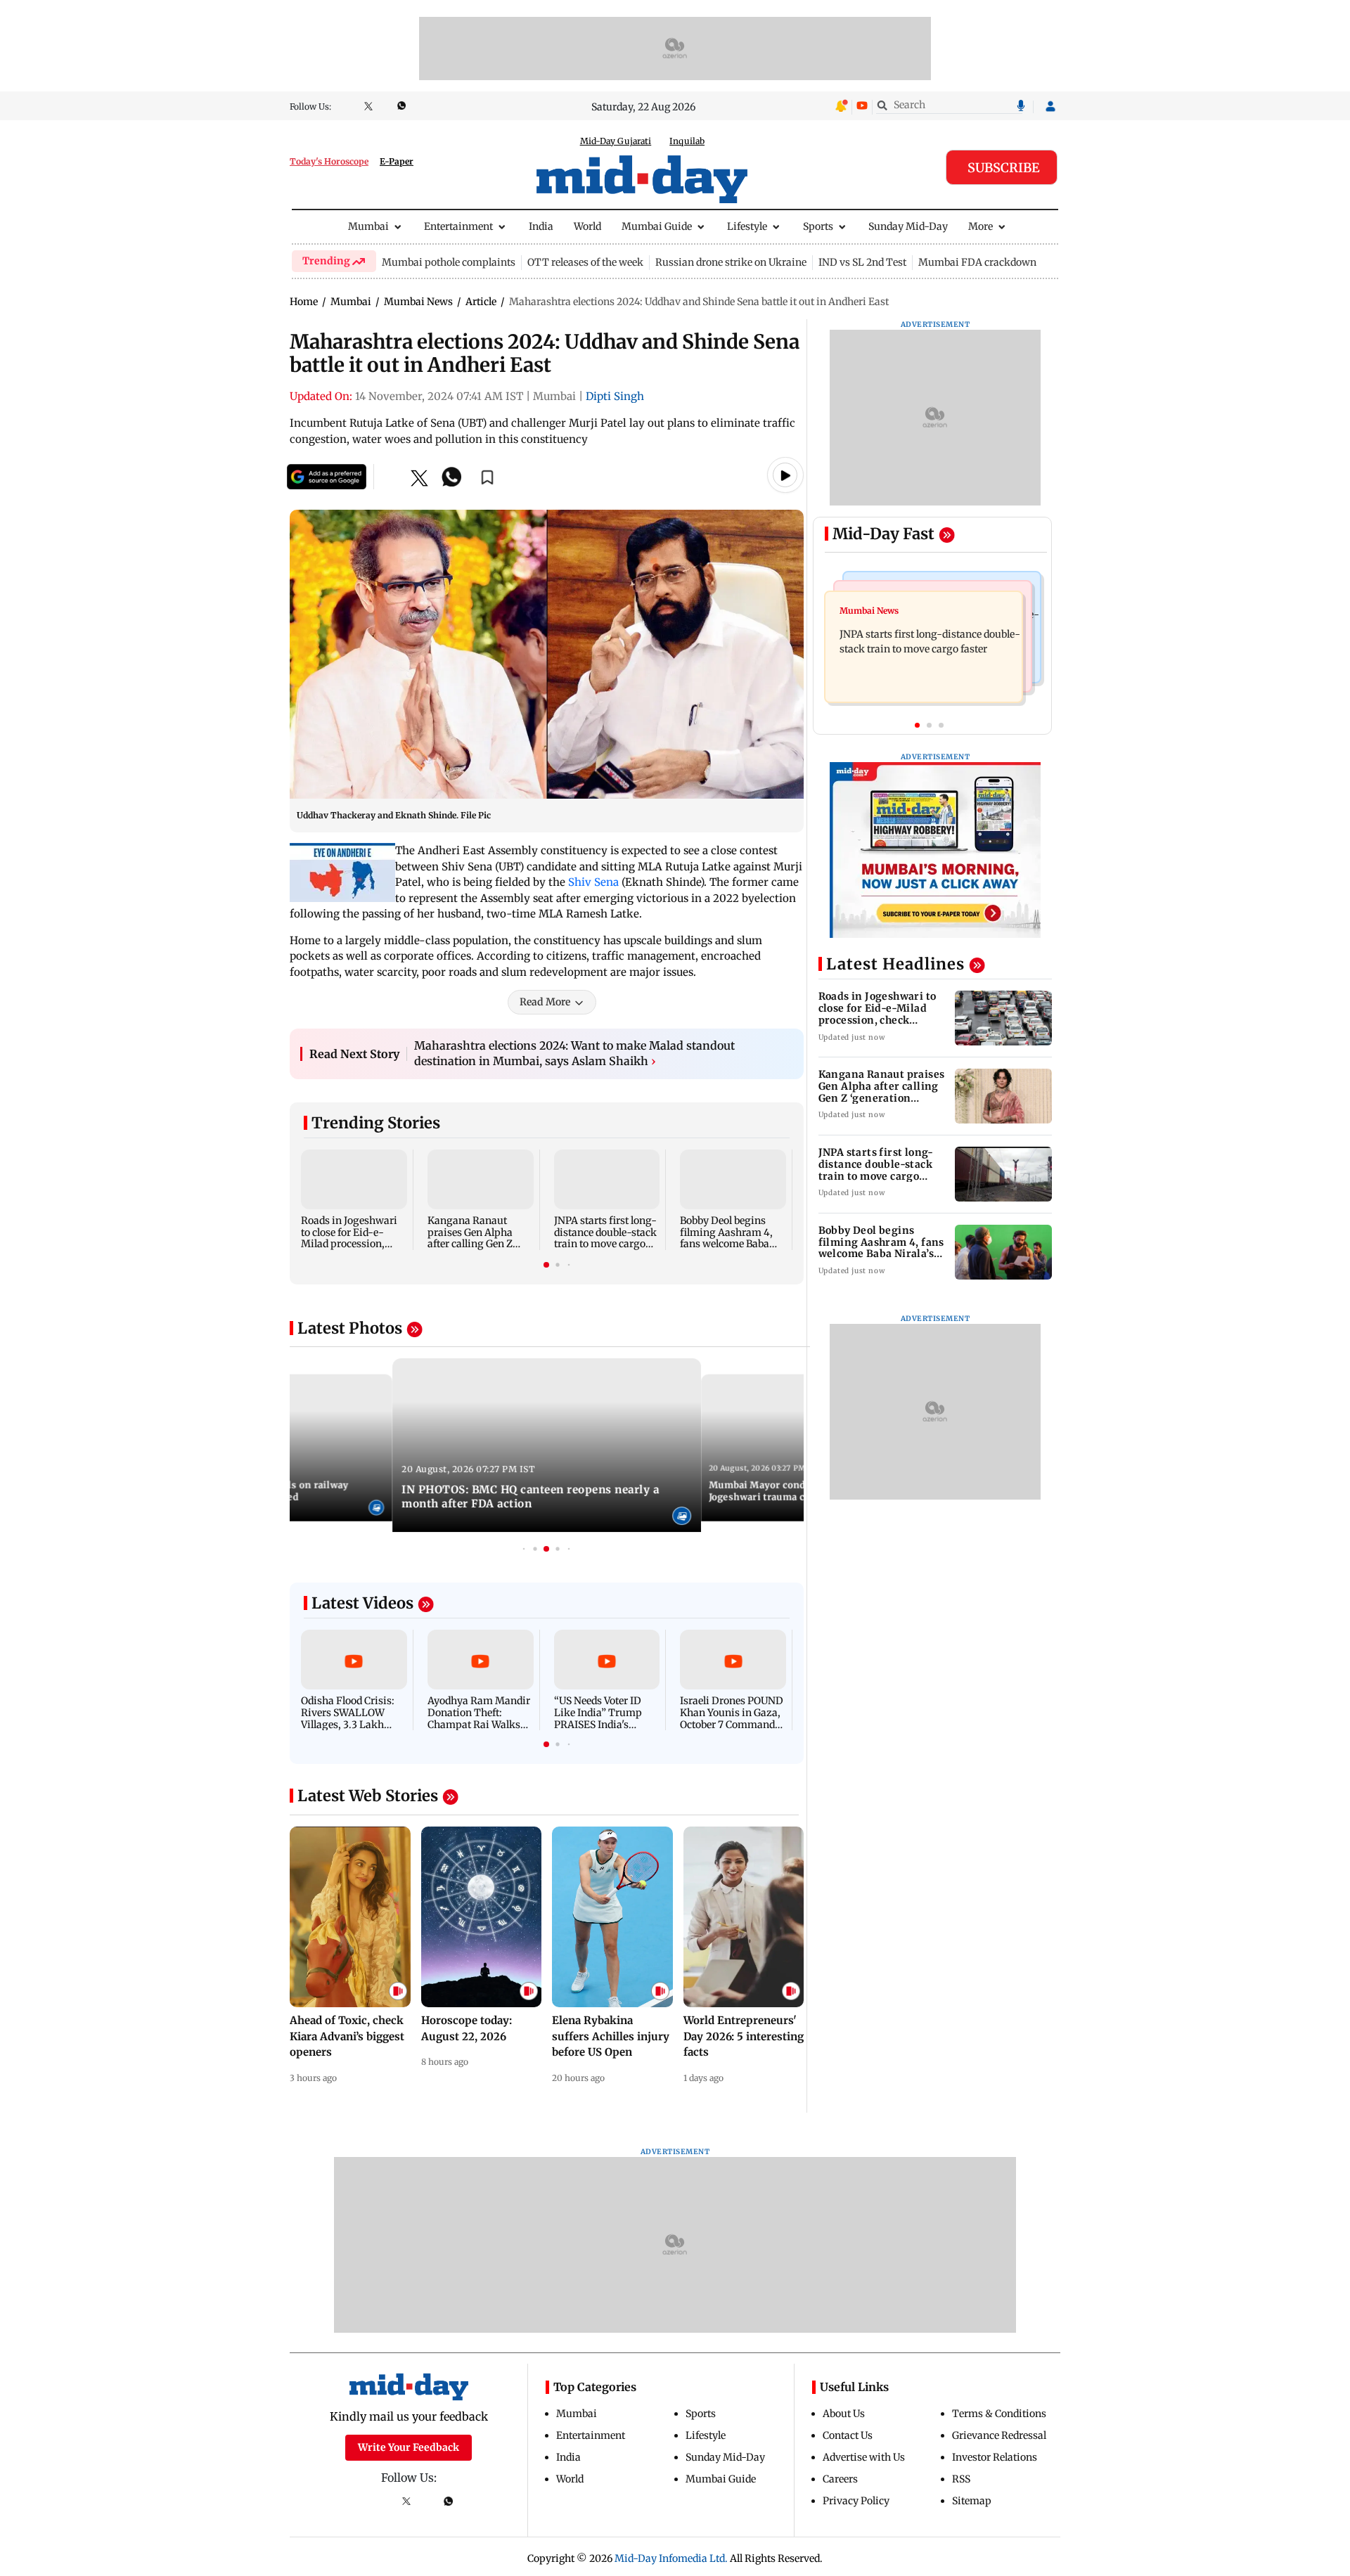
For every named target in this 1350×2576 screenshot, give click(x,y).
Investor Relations (995, 2457)
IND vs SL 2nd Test (862, 262)
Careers (840, 2479)
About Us (844, 2414)
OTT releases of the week (585, 262)
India (541, 226)
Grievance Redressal (999, 2435)
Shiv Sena (593, 882)
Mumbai (368, 226)
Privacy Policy (856, 2501)
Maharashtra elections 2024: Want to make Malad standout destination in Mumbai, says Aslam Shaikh (574, 1053)
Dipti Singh (615, 396)
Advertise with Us (864, 2457)
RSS (961, 2479)
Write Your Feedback (409, 2447)
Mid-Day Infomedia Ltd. (671, 2558)
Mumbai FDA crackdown (977, 262)
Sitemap (972, 2501)
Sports (818, 226)
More (981, 226)
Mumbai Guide (657, 226)
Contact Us (848, 2435)
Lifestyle (747, 226)
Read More (545, 1002)
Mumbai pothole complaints (449, 262)
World (587, 226)
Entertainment (458, 226)
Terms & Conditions (999, 2414)
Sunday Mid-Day (908, 226)
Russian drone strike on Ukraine (731, 262)
